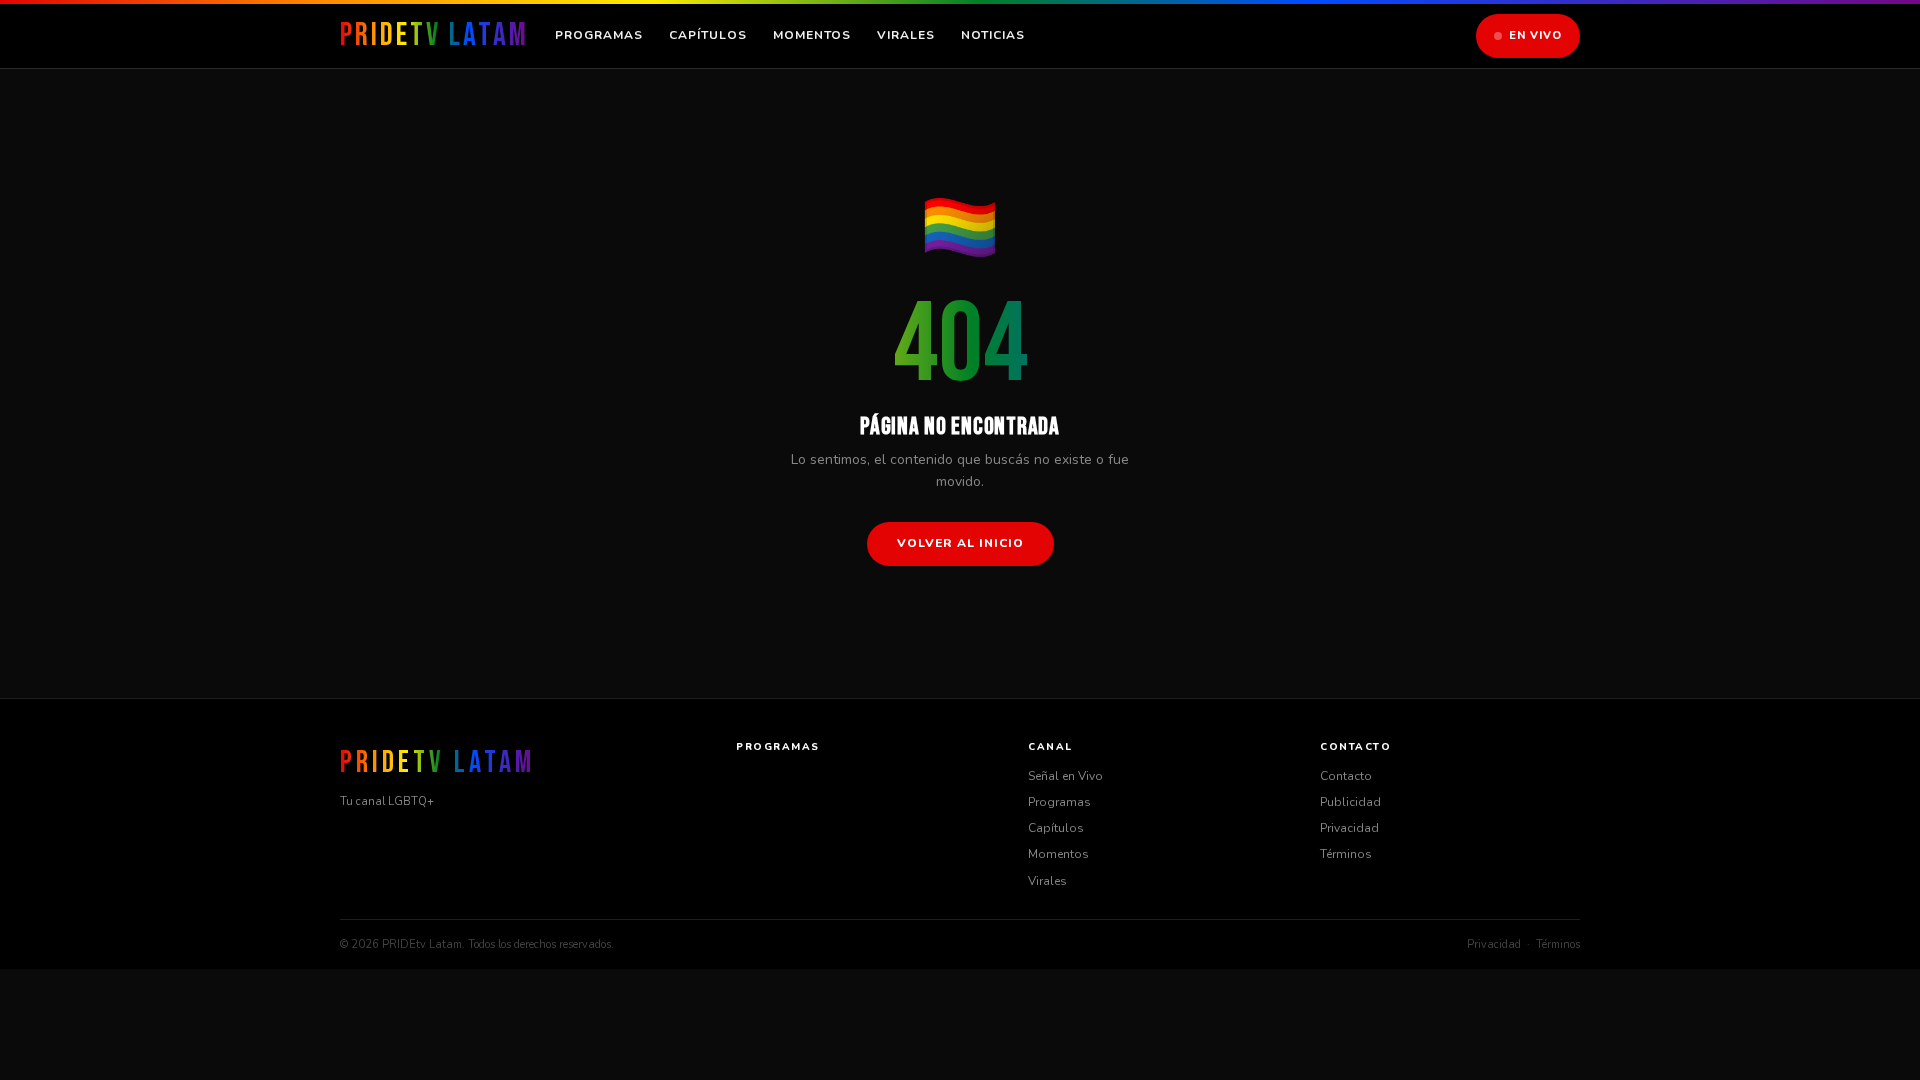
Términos (1346, 854)
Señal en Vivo (1065, 776)
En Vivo (1535, 35)
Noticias (993, 35)
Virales (906, 35)
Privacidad (1349, 828)
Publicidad (1350, 802)
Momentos (812, 35)
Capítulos (708, 35)
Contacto (1346, 776)
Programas (599, 35)
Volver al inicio (960, 543)
